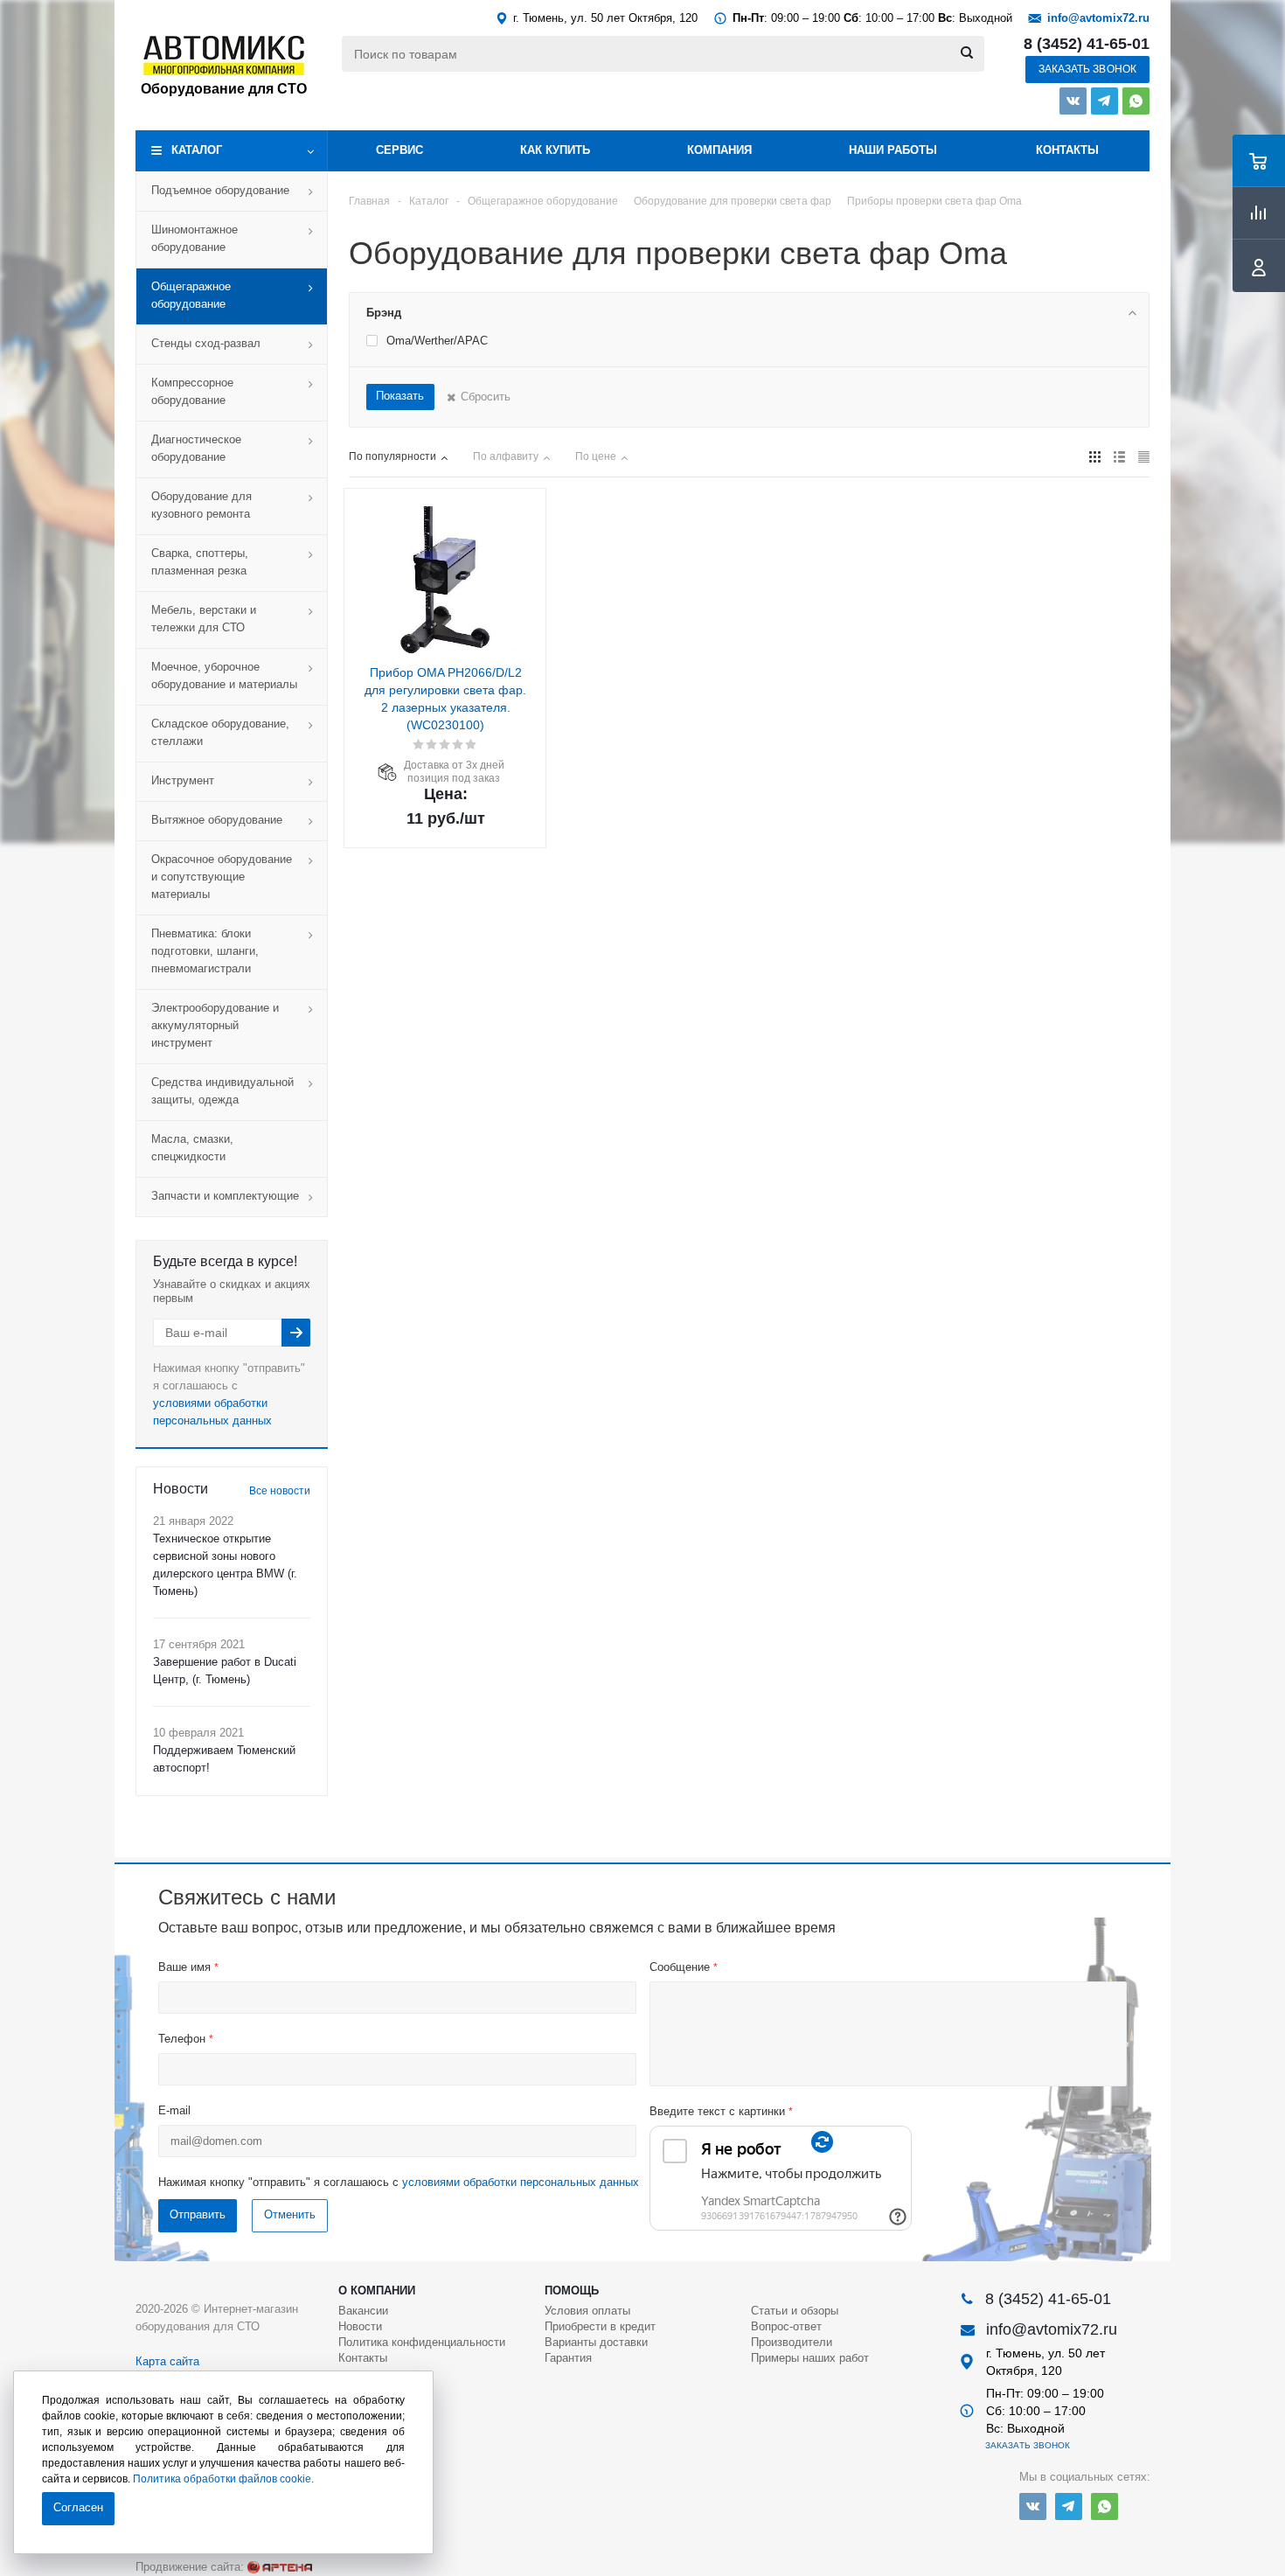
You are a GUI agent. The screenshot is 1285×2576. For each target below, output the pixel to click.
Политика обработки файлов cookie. (223, 2479)
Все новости (280, 1491)
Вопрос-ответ (786, 2326)
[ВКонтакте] (1073, 101)
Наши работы (893, 150)
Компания (719, 150)
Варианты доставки (596, 2342)
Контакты (1067, 150)
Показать (400, 396)
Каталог (197, 150)
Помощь (572, 2291)
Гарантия (568, 2358)
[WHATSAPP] (1136, 101)
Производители (792, 2342)
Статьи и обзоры (795, 2311)
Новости (360, 2326)
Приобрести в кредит (600, 2326)
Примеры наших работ (810, 2358)
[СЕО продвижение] (280, 2567)
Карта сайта (167, 2361)
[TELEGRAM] (1104, 101)
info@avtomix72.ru (1098, 18)
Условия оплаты (587, 2311)
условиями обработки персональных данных (521, 2182)
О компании (377, 2291)
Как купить (555, 150)
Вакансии (363, 2311)
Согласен (78, 2507)
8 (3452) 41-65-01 (1087, 44)
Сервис (399, 150)
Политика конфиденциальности (422, 2342)
